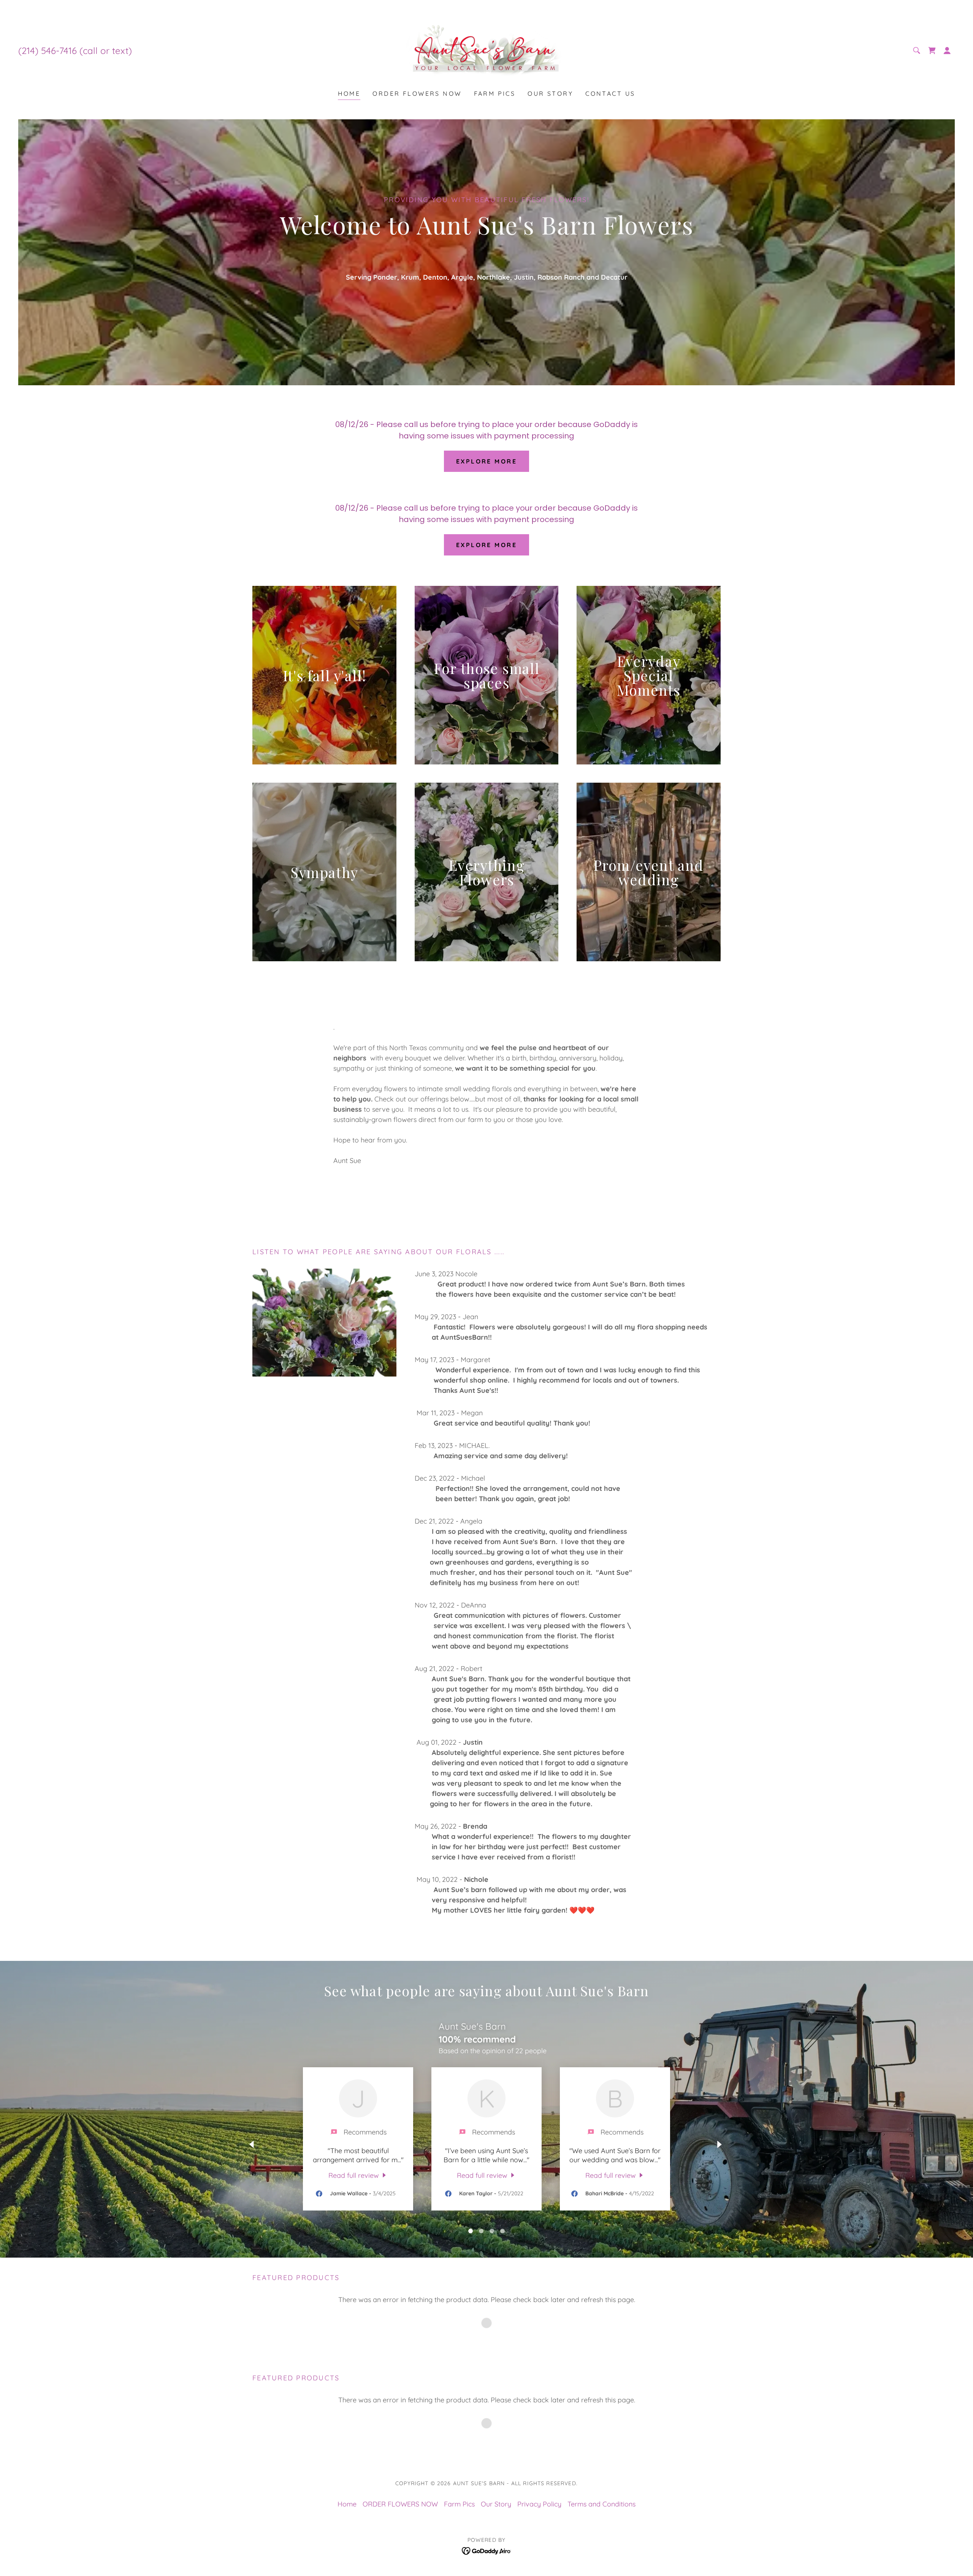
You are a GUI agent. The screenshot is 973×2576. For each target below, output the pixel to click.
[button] (947, 51)
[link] (487, 50)
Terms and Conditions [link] (601, 2504)
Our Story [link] (550, 93)
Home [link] (349, 93)
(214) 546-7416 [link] (48, 51)
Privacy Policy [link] (539, 2504)
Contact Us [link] (610, 93)
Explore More (486, 461)
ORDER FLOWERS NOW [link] (417, 93)
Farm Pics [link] (495, 93)
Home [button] (347, 2504)
